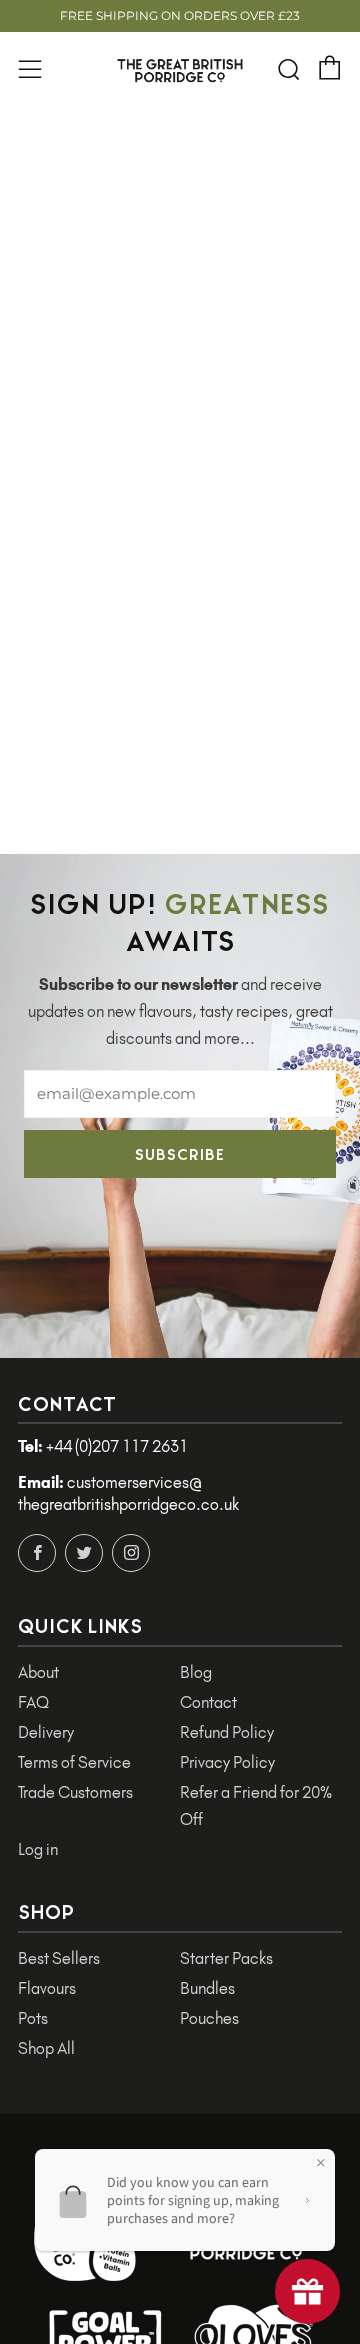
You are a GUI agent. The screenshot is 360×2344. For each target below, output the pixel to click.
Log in (38, 1849)
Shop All (46, 2048)
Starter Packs (226, 1958)
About (38, 1672)
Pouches (209, 2018)
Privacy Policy (227, 1762)
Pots (33, 2018)
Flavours (47, 1988)
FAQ (33, 1702)
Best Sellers (59, 1958)
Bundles (207, 1988)
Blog (196, 1672)
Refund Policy (227, 1732)
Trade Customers (75, 1792)
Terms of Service (74, 1762)
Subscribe (180, 1153)
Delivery (46, 1732)
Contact (208, 1702)
